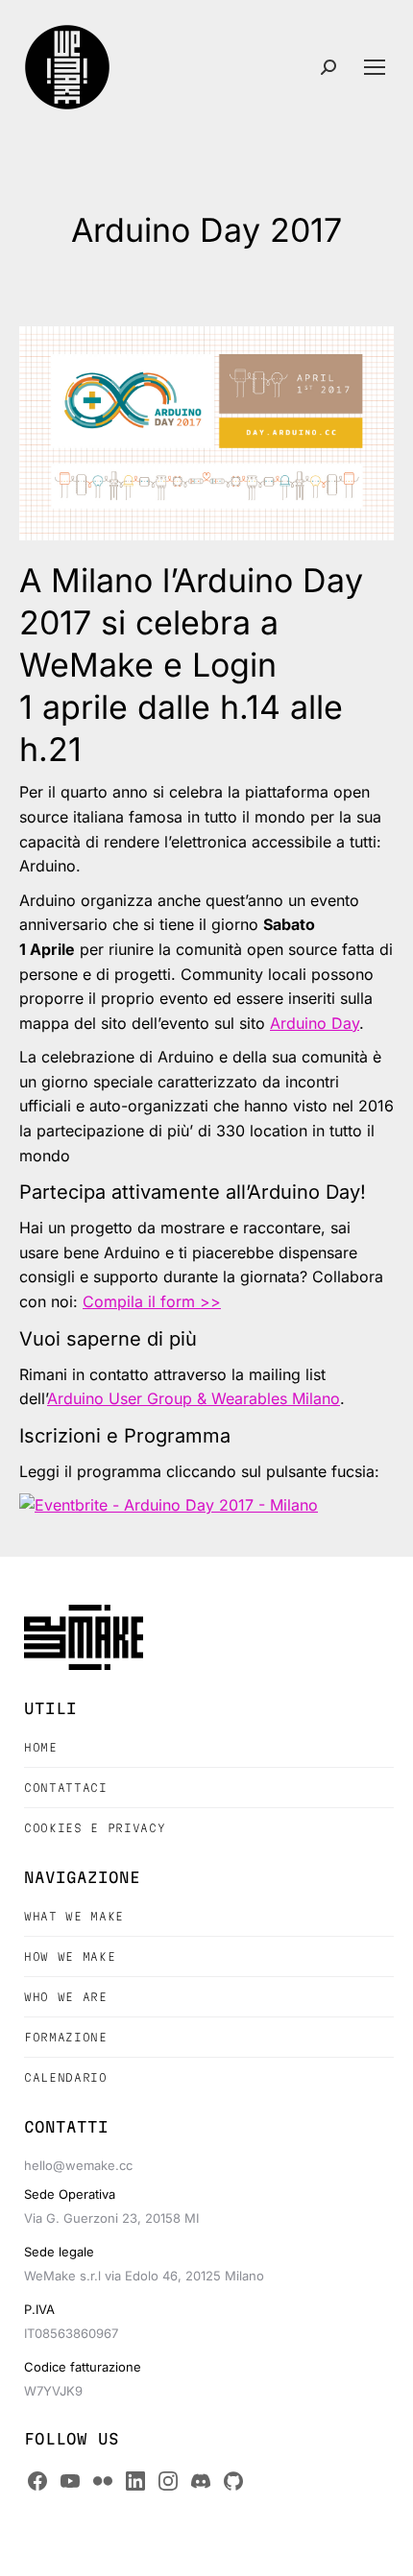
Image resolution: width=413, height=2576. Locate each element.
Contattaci (66, 1788)
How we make (70, 1956)
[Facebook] (37, 2481)
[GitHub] (233, 2481)
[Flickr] (103, 2481)
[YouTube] (70, 2481)
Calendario (66, 2077)
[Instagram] (168, 2481)
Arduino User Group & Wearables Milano (194, 1398)
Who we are (66, 1997)
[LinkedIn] (135, 2481)
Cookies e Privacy (95, 1828)
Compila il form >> (152, 1301)
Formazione (66, 2037)
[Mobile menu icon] (375, 67)
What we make (74, 1916)
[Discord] (201, 2481)
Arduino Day (315, 1023)
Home (41, 1747)
